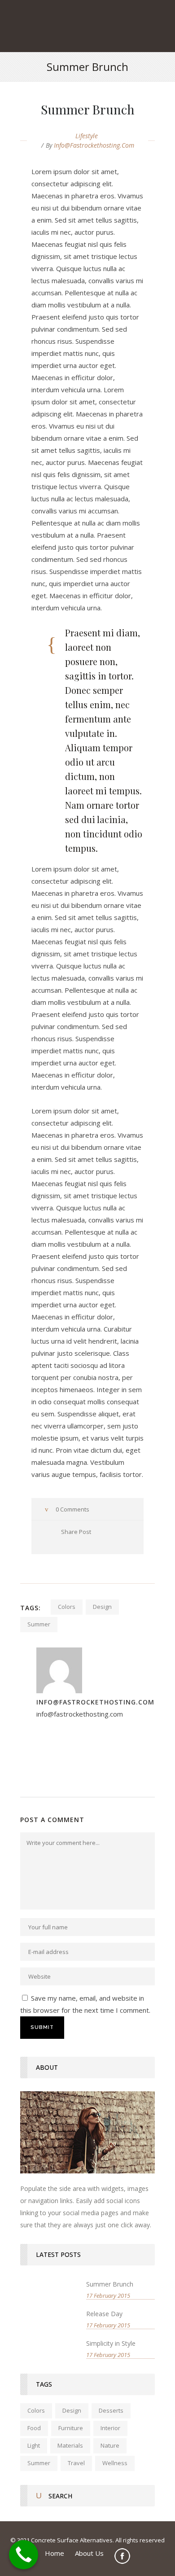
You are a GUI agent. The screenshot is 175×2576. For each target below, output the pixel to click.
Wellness (115, 2463)
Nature (110, 2445)
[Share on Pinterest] (85, 1543)
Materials (70, 2445)
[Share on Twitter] (60, 1543)
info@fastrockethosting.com (94, 145)
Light (34, 2445)
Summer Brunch (110, 2284)
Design (102, 1607)
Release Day (104, 2314)
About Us (89, 2553)
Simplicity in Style (111, 2343)
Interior (110, 2428)
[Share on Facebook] (47, 1543)
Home (55, 2553)
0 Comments (72, 1509)
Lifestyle (87, 136)
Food (34, 2428)
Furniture (71, 2428)
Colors (67, 1607)
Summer (39, 1624)
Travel (76, 2463)
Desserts (111, 2410)
